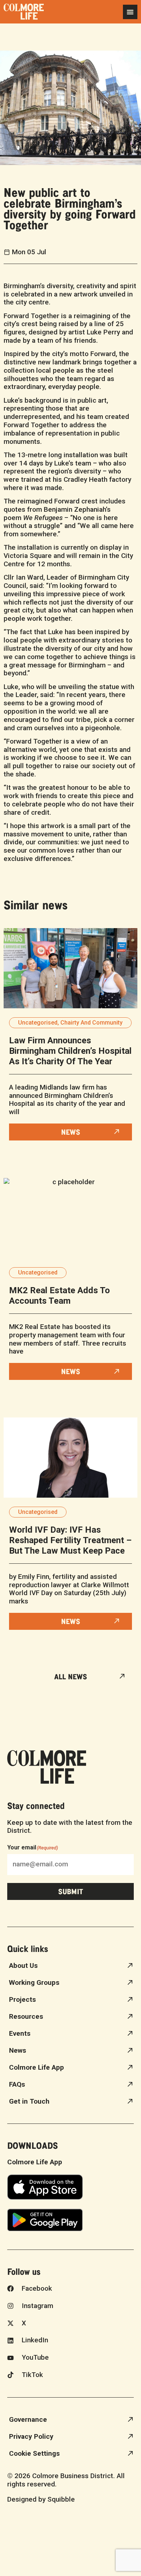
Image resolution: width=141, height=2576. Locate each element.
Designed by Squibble (41, 2499)
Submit (71, 1891)
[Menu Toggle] (130, 12)
